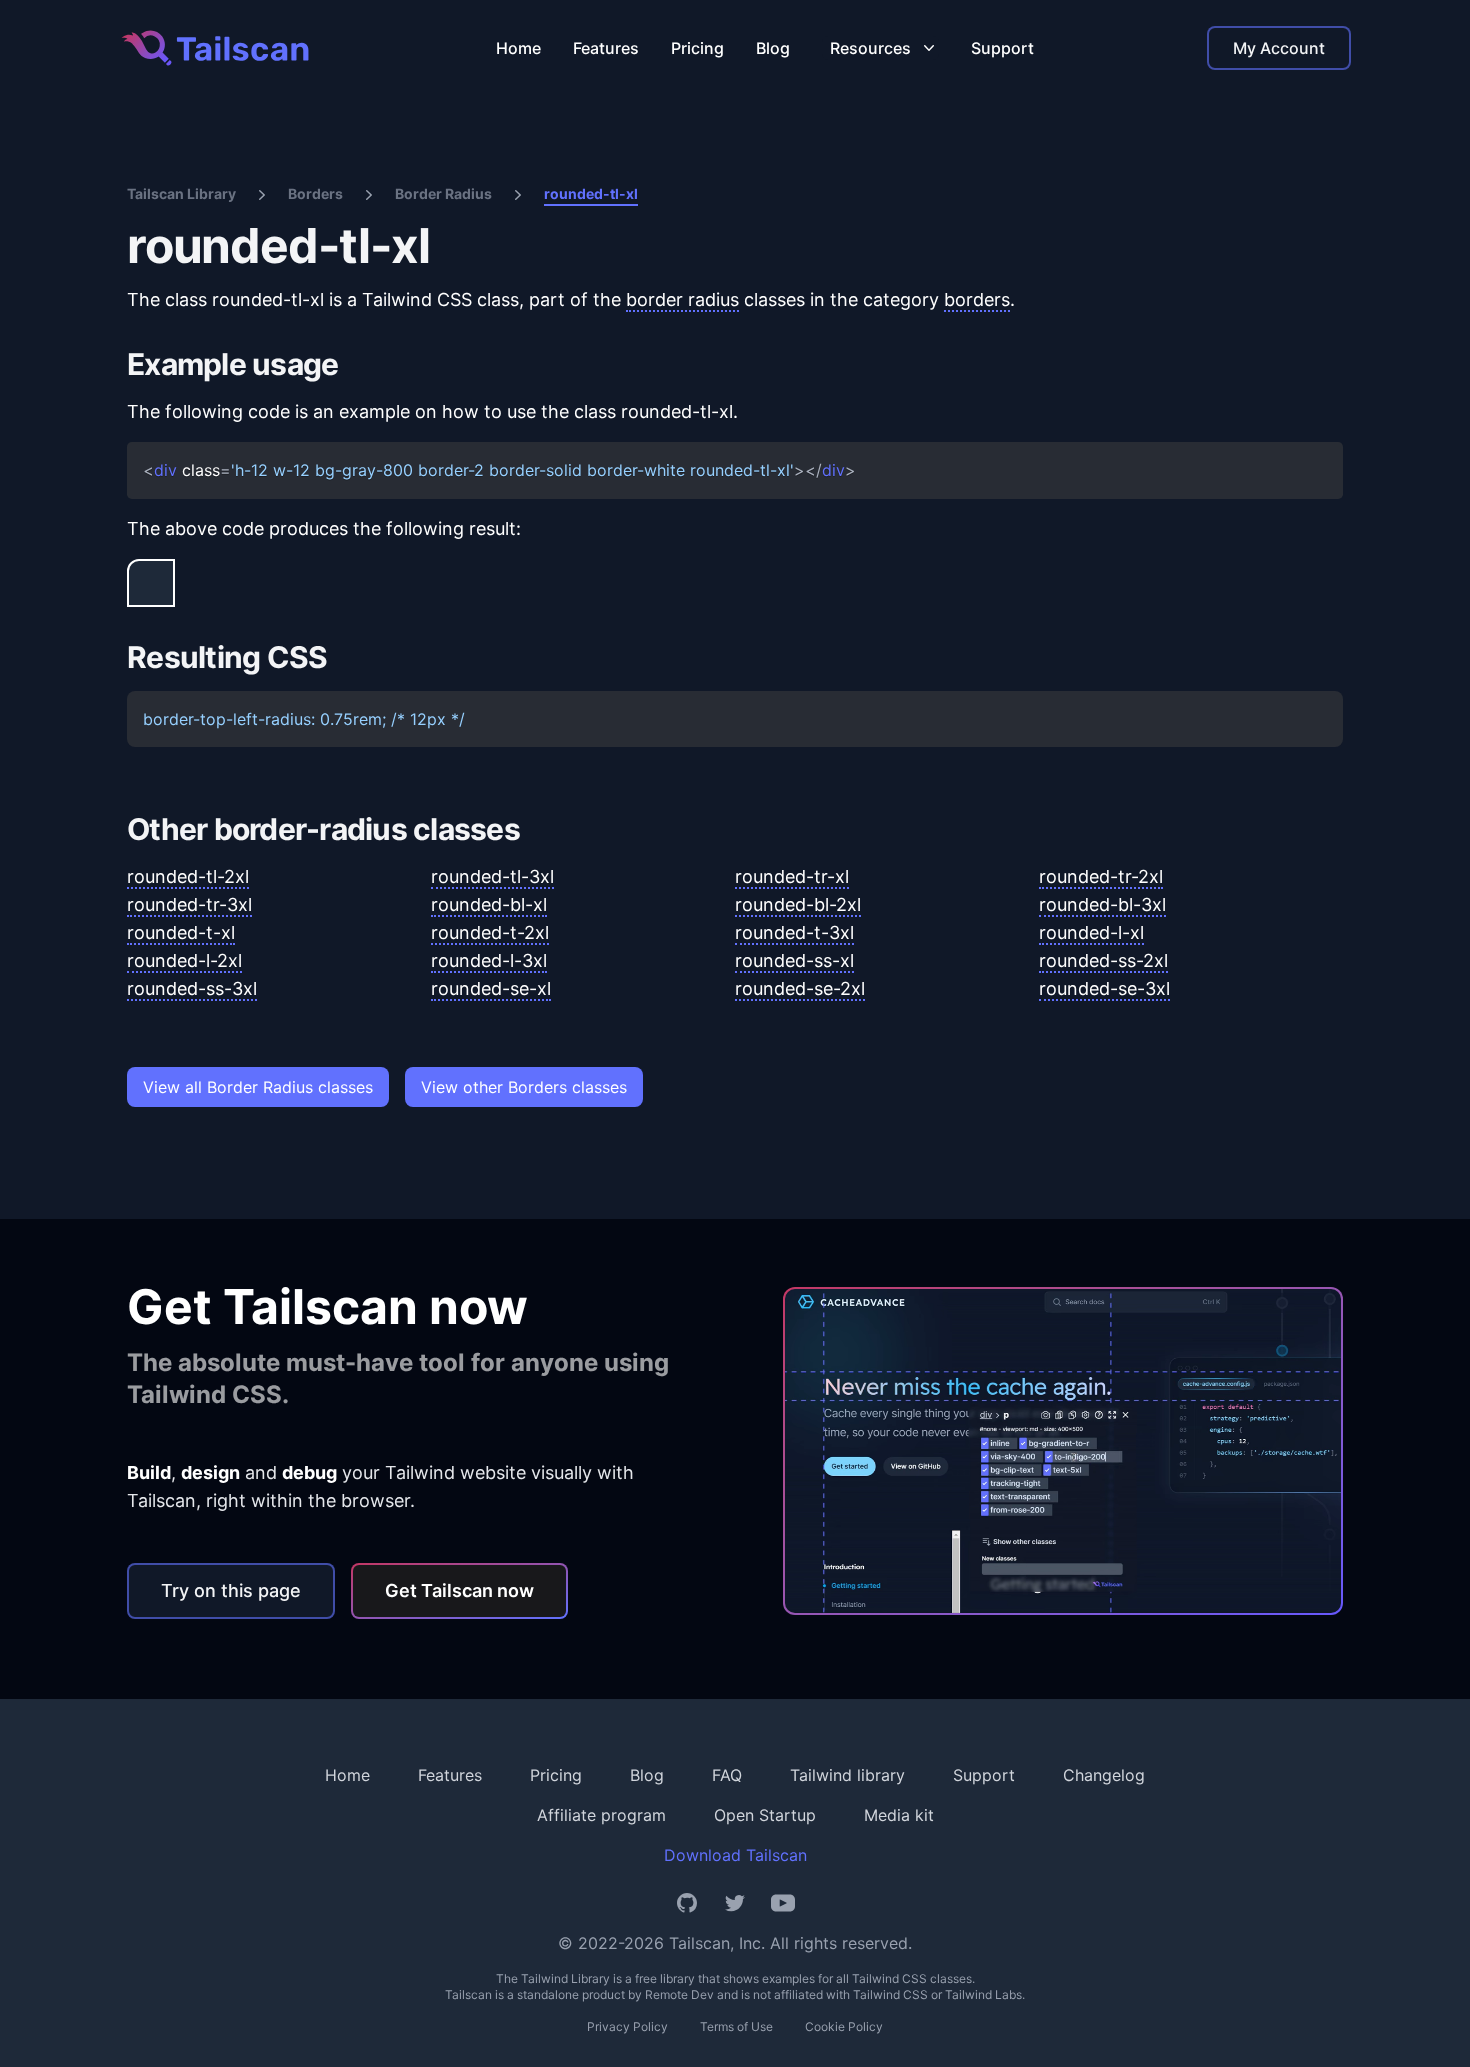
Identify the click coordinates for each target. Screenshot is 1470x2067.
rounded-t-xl (181, 932)
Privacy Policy (627, 2026)
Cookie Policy (844, 2026)
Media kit (899, 1815)
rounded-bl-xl (489, 904)
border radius (682, 299)
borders (977, 299)
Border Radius (443, 193)
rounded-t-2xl (490, 932)
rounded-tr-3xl (189, 904)
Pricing (697, 48)
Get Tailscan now (459, 1590)
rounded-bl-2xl (798, 904)
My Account (1279, 48)
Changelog (1104, 1775)
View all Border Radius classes (258, 1087)
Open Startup (765, 1815)
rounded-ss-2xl (1103, 960)
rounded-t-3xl (794, 932)
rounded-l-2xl (184, 960)
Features (606, 48)
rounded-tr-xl (792, 876)
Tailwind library (847, 1775)
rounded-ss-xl (794, 960)
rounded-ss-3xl (192, 988)
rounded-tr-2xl (1101, 876)
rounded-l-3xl (489, 960)
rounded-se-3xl (1104, 988)
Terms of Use (736, 2026)
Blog (773, 48)
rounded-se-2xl (800, 988)
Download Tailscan (735, 1855)
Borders (315, 193)
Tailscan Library (181, 193)
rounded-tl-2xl (188, 876)
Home (518, 48)
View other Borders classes (524, 1087)
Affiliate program (601, 1815)
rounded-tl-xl (591, 193)
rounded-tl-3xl (492, 876)
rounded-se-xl (491, 988)
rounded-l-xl (1091, 932)
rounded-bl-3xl (1102, 904)
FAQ (727, 1775)
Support (1002, 48)
